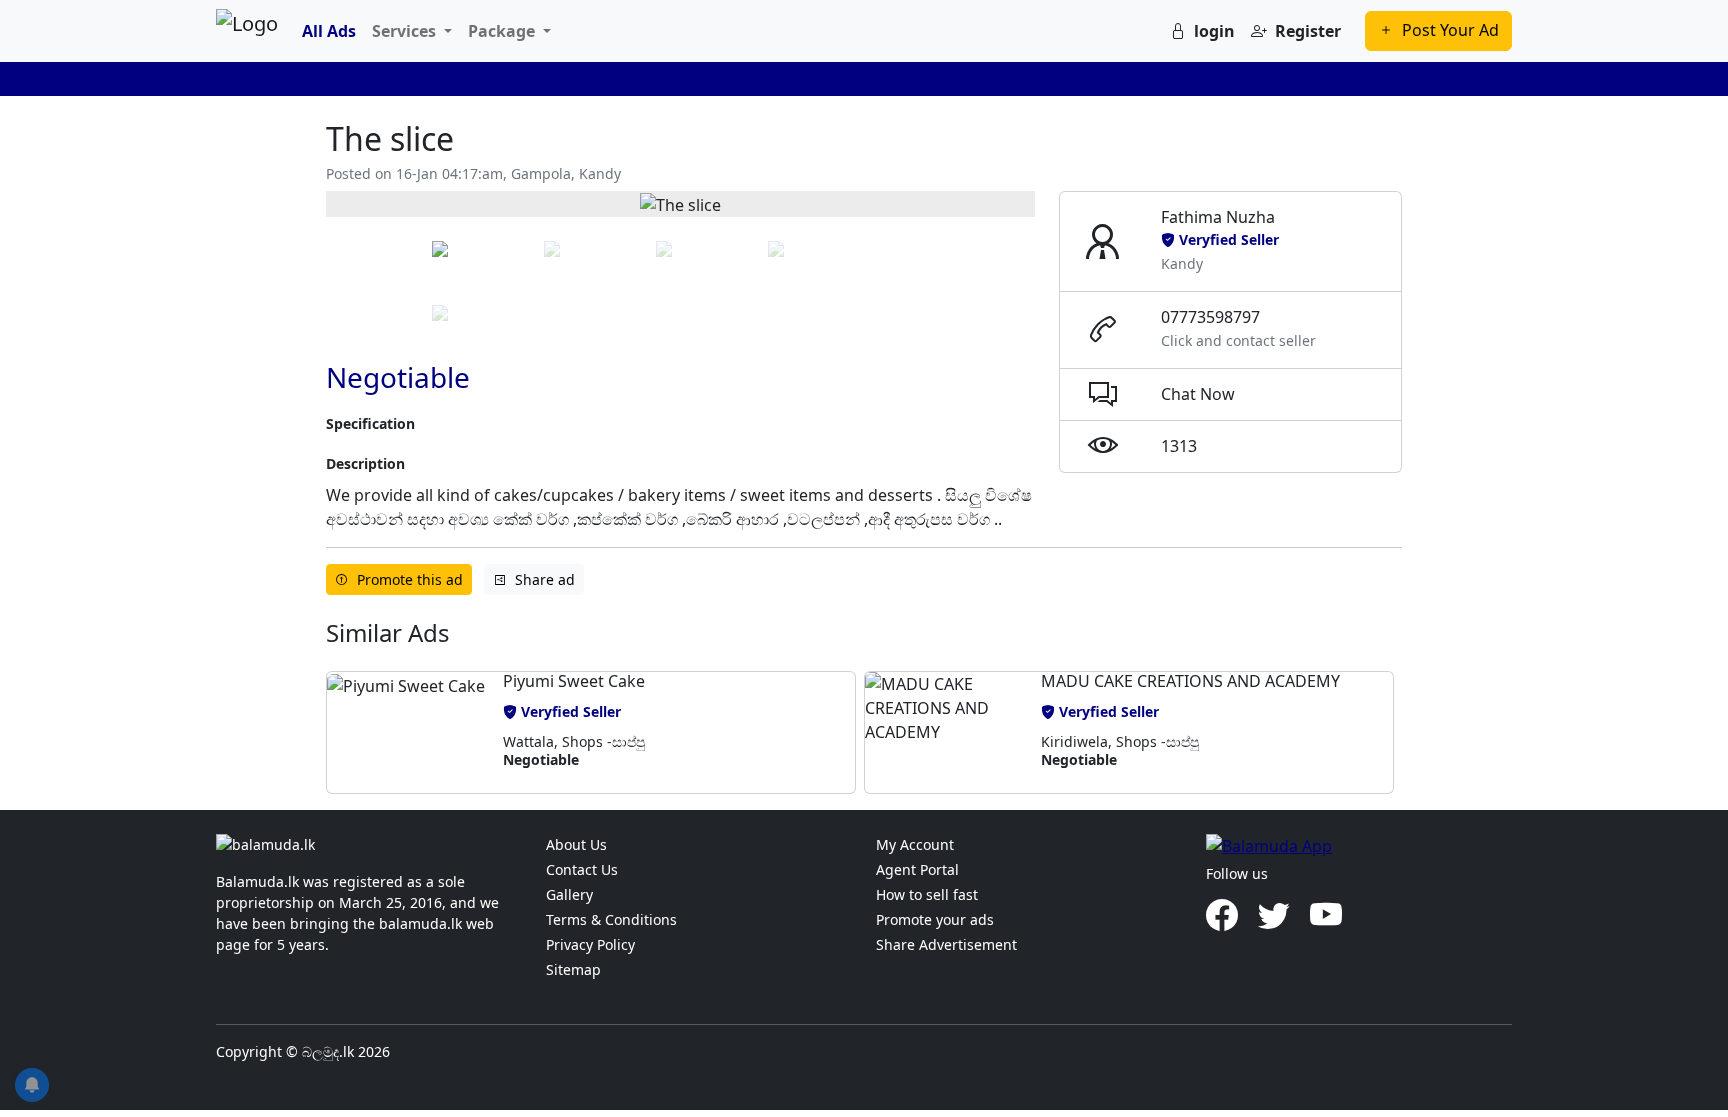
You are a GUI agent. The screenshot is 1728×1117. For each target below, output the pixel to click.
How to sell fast (927, 894)
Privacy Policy (590, 944)
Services (406, 31)
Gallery (569, 894)
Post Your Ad (1450, 30)
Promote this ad (410, 579)
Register (1308, 31)
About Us (576, 844)
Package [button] (503, 31)
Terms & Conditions (611, 919)
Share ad (545, 579)
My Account (915, 844)
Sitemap (573, 969)
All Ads (329, 31)
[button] (406, 732)
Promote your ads (935, 919)
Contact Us (582, 869)
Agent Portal (917, 869)
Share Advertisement (946, 944)
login (1214, 31)
